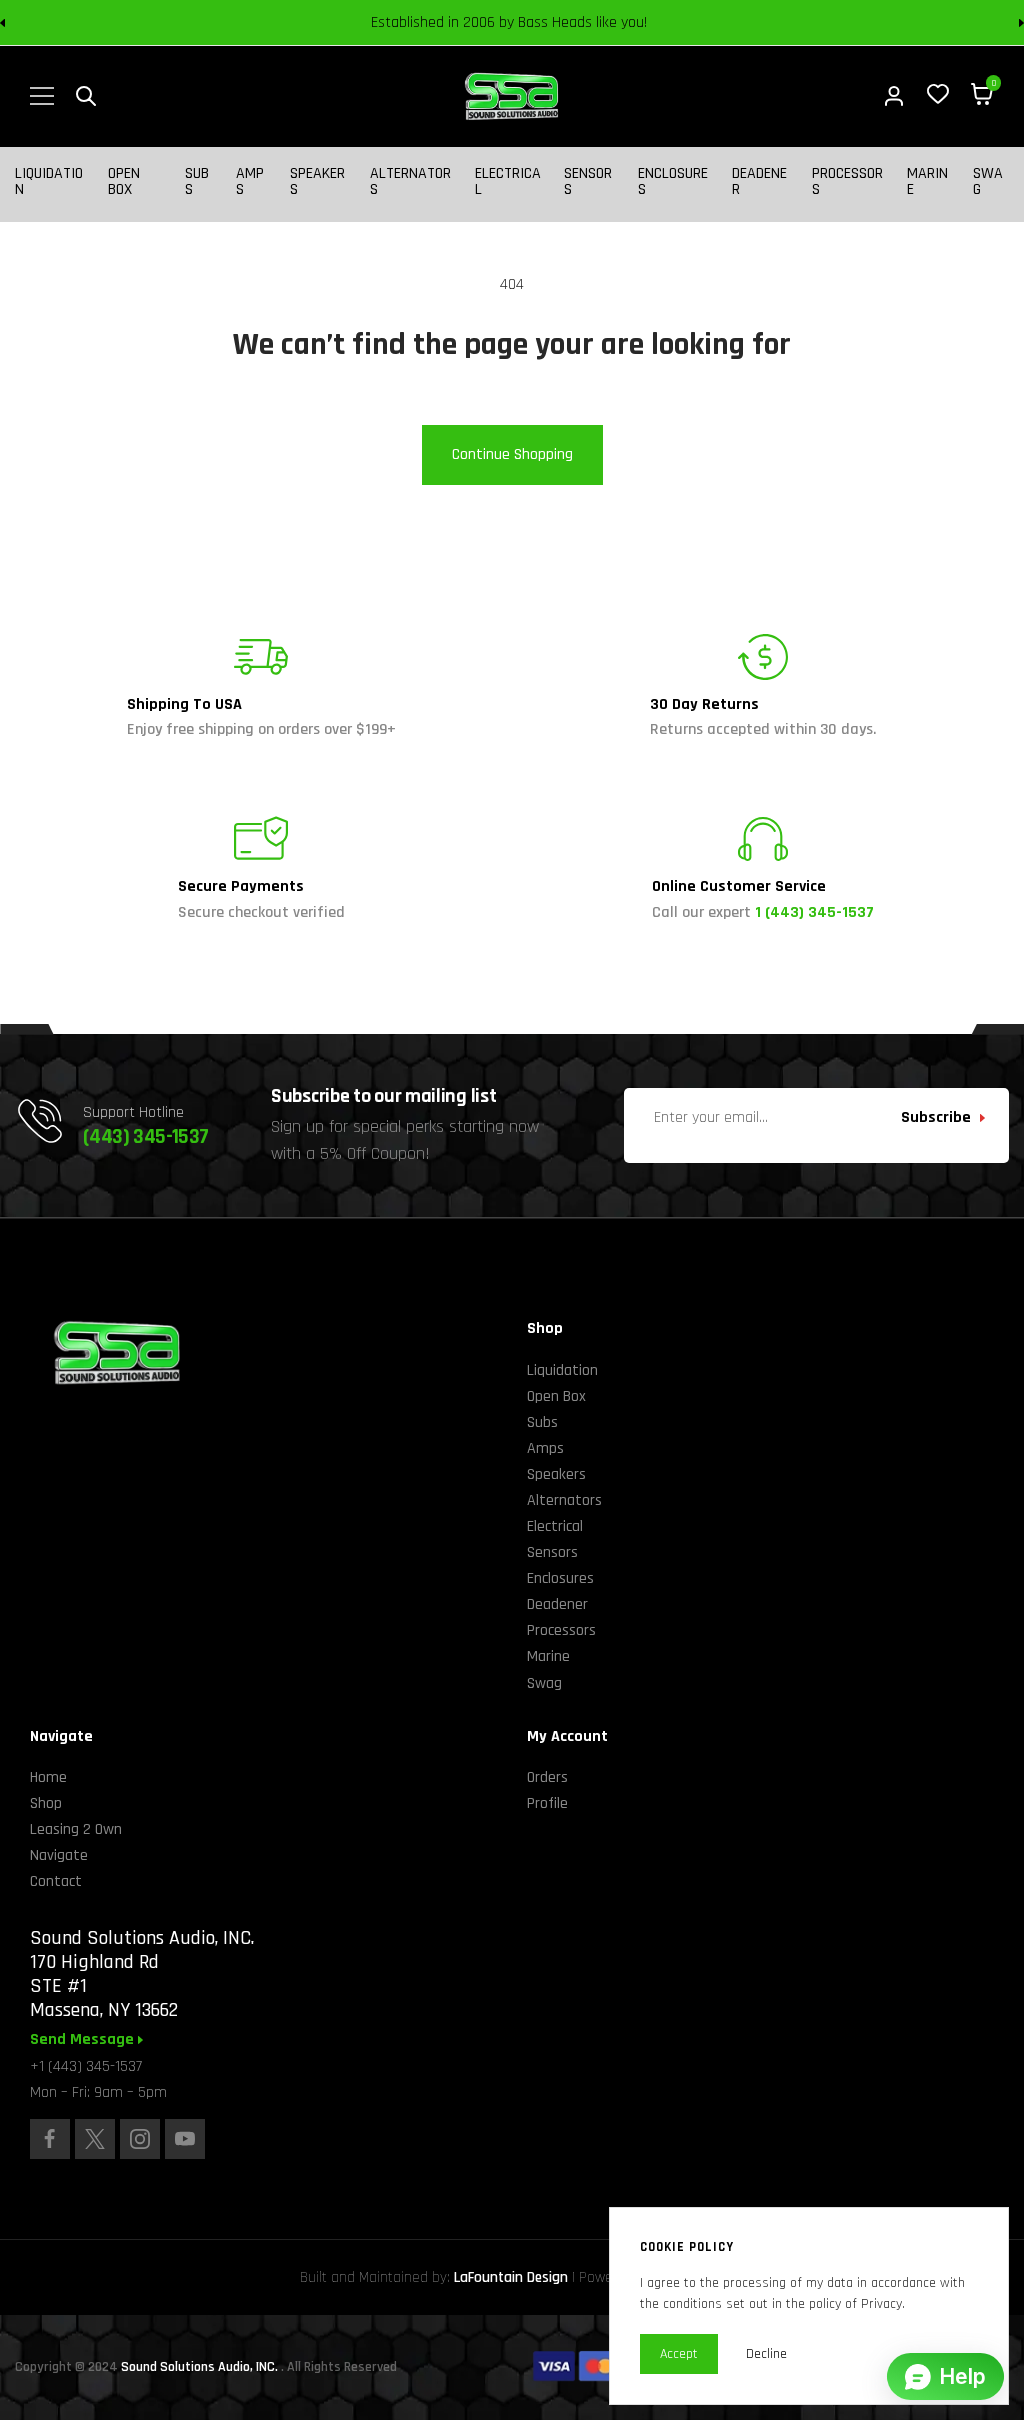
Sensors (588, 182)
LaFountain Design (511, 2277)
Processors (847, 182)
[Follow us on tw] (95, 2139)
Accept (679, 2354)
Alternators (410, 182)
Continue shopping (512, 454)
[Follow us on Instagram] (140, 2139)
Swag (988, 182)
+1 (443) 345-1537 (86, 2066)
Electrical (508, 182)
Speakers (317, 182)
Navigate (59, 1855)
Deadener (759, 182)
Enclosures (673, 182)
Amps (250, 182)
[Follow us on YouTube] (185, 2139)
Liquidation (49, 182)
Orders (547, 1777)
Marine (927, 182)
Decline (766, 2354)
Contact (56, 1881)
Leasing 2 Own (76, 1829)
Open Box (124, 182)
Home (48, 1777)
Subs (197, 182)
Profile (547, 1803)
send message (84, 2040)
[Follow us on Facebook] (50, 2139)
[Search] (86, 96)
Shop (46, 1803)
